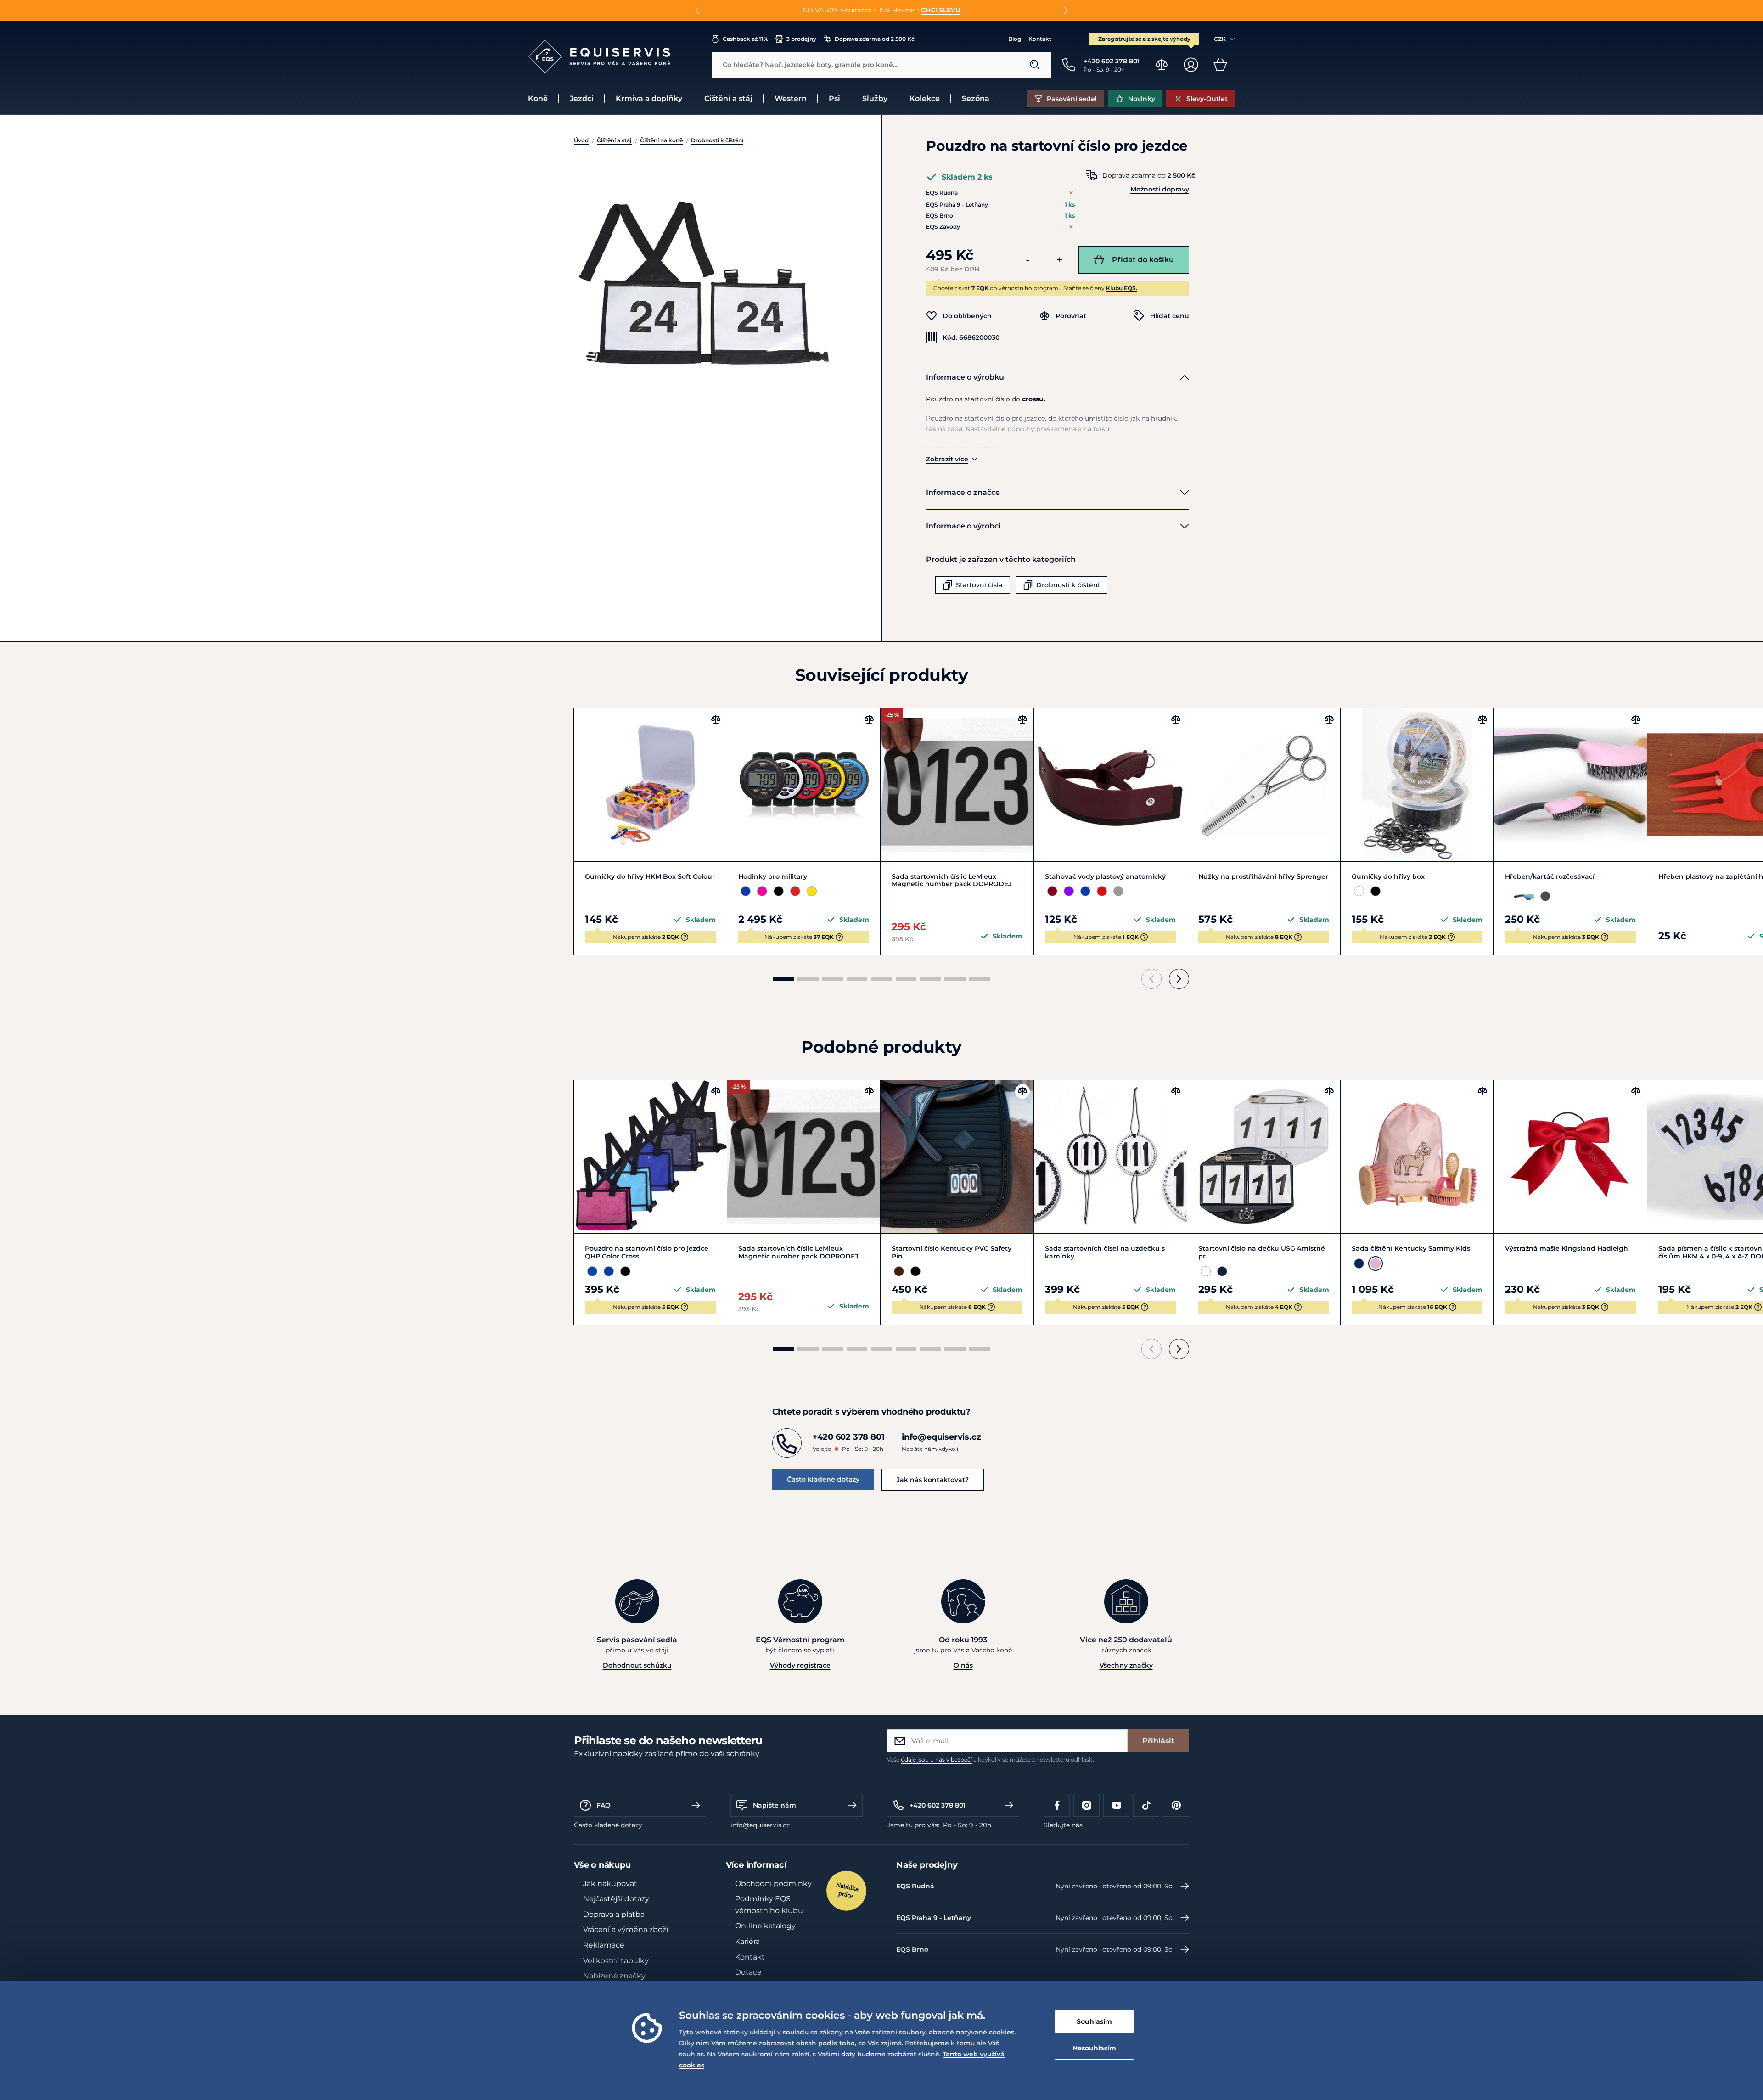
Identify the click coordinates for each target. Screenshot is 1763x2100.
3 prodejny (801, 39)
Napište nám (775, 1805)
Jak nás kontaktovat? (933, 1480)
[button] (698, 11)
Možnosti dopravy (1160, 189)
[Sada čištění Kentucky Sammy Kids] (1417, 1157)
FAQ (604, 1805)
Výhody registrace (800, 1665)
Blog (1015, 39)
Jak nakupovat (610, 1884)
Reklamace (604, 1945)
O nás (963, 1665)
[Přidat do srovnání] (716, 719)
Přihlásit (1158, 1741)
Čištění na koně (661, 140)
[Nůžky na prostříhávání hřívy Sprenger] (1264, 785)
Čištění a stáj (614, 140)
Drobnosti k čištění (717, 140)
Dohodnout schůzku (637, 1665)
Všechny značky (1126, 1665)
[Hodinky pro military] (804, 785)
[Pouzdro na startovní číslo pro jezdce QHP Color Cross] (650, 1157)
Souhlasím (1094, 2021)
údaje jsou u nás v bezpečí (936, 1760)
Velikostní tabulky (616, 1961)
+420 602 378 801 (938, 1805)
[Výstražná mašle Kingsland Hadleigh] (1570, 1157)
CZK (1220, 39)
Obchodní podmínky (773, 1884)
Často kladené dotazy (823, 1479)
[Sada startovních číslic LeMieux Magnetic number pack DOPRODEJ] (957, 785)
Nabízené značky (614, 1976)
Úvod (581, 140)
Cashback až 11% (745, 39)
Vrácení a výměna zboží (626, 1929)
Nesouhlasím (1094, 2048)
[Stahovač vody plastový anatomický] (1110, 785)
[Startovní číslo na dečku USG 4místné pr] (1264, 1157)
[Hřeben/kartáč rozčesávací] (1570, 785)
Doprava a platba (614, 1914)
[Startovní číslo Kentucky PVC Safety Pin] (957, 1157)
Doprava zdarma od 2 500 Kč (875, 39)
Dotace (748, 1972)
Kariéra (747, 1941)
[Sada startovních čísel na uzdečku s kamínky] (1110, 1157)
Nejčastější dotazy (616, 1899)
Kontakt (1040, 39)
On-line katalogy (765, 1926)
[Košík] (1220, 65)
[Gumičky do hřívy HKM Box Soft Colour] (650, 785)
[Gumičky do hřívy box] (1417, 785)
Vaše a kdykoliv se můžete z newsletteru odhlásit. (991, 1760)
